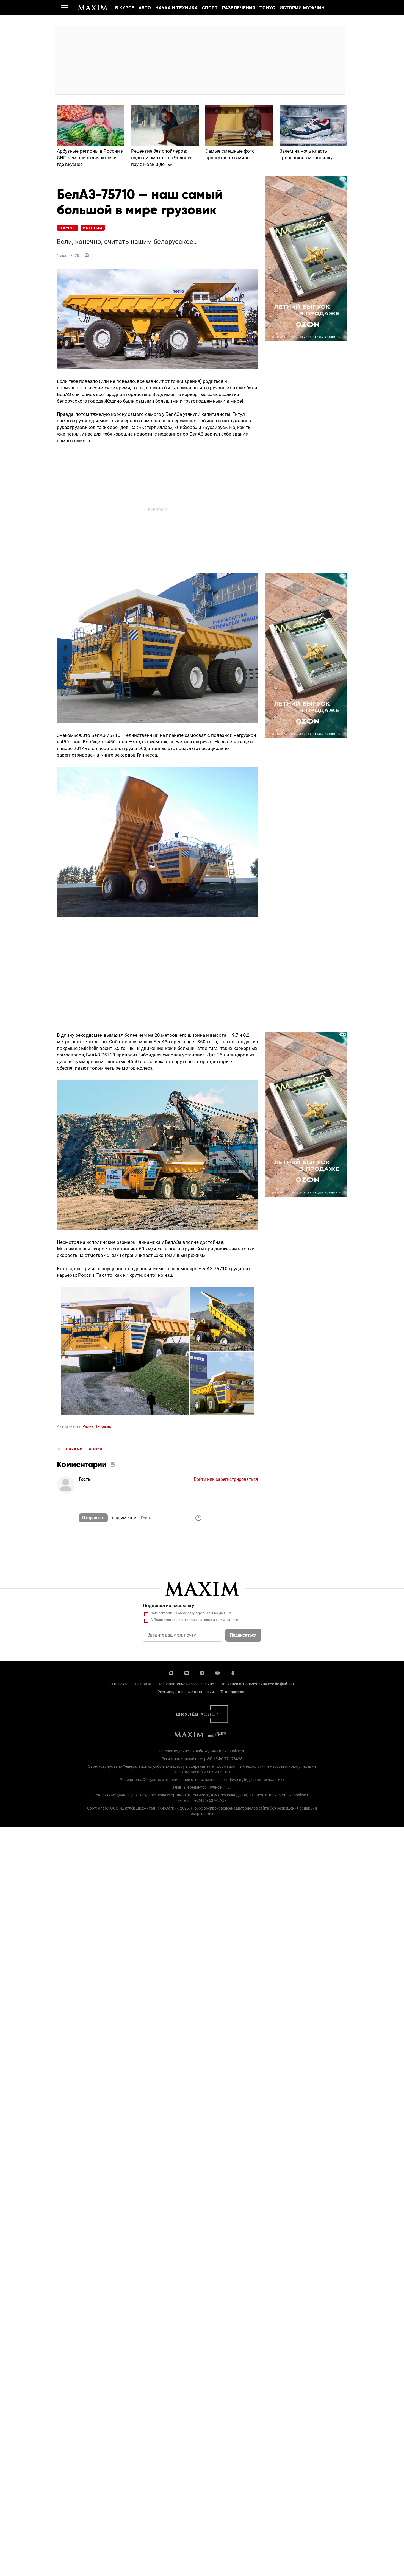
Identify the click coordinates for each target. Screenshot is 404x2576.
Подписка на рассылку (169, 1605)
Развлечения (239, 8)
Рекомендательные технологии (186, 1692)
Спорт (210, 8)
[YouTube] (217, 1672)
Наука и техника (176, 8)
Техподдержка (233, 1692)
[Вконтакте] (187, 1672)
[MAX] (171, 1672)
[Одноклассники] (233, 1672)
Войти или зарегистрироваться (226, 1479)
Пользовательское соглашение (186, 1684)
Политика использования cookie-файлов (257, 1684)
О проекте (119, 1684)
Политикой (162, 1620)
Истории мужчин (302, 8)
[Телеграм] (202, 1672)
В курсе (125, 8)
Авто (145, 8)
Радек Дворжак (97, 1426)
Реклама (143, 1684)
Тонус (267, 8)
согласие (166, 1613)
